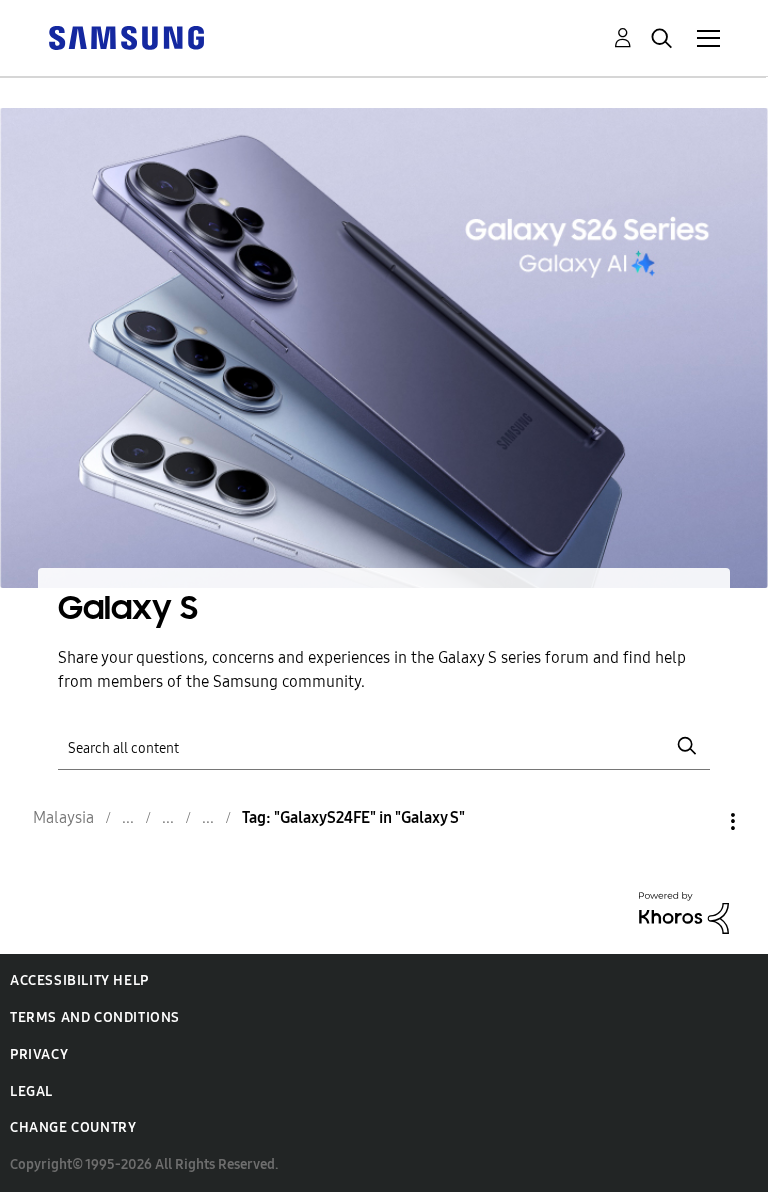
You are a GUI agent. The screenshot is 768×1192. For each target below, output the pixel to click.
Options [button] (699, 821)
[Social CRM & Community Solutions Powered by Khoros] (684, 911)
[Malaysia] (126, 36)
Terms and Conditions (95, 1017)
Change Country (73, 1127)
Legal (31, 1091)
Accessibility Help (79, 980)
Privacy (39, 1054)
